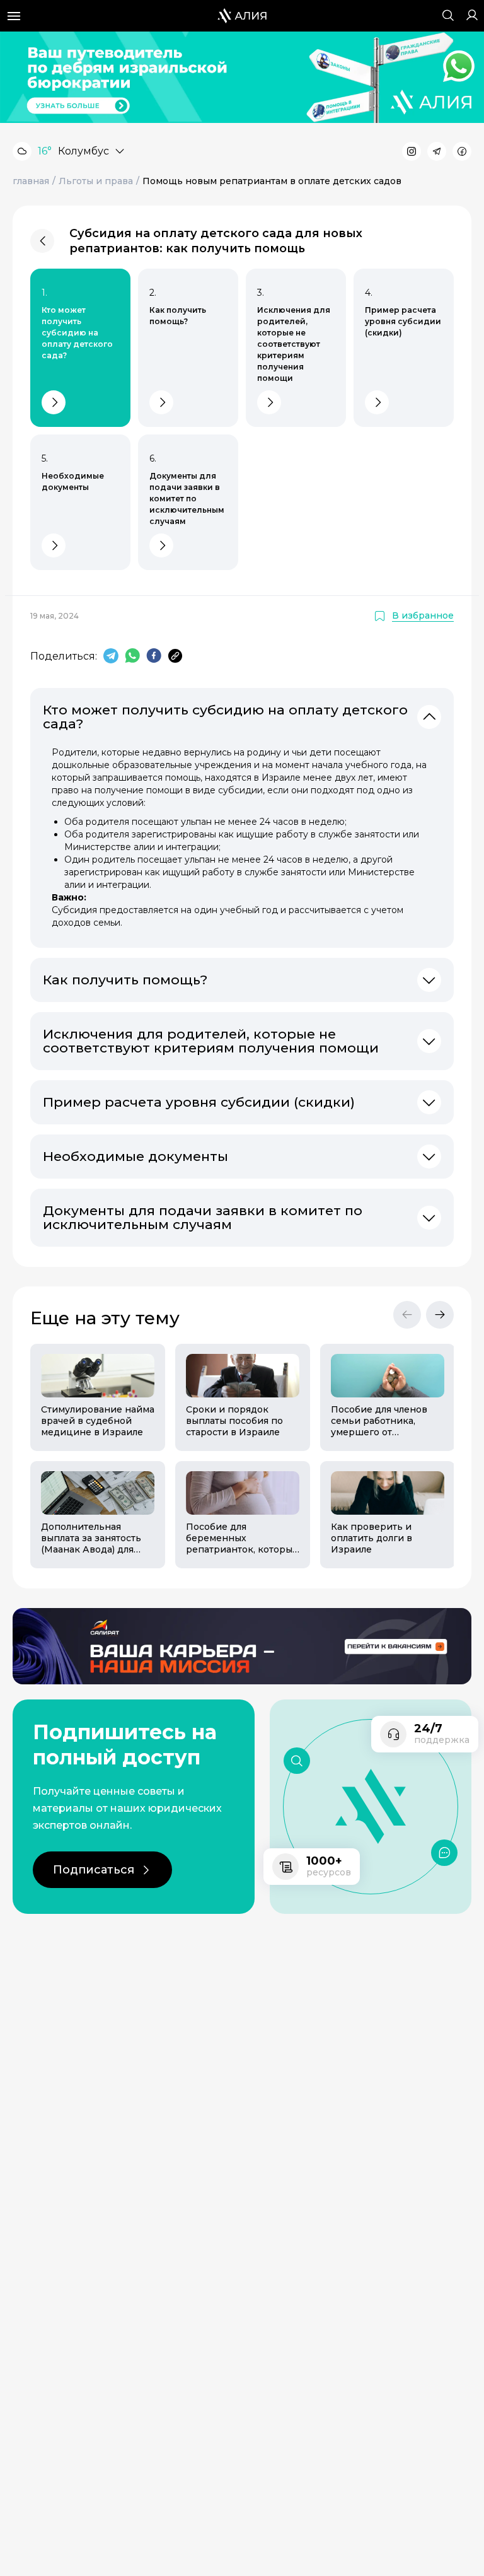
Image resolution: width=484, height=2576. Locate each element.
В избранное (423, 616)
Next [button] (440, 1315)
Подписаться (94, 1870)
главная (31, 181)
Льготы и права (96, 181)
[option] (93, 1456)
